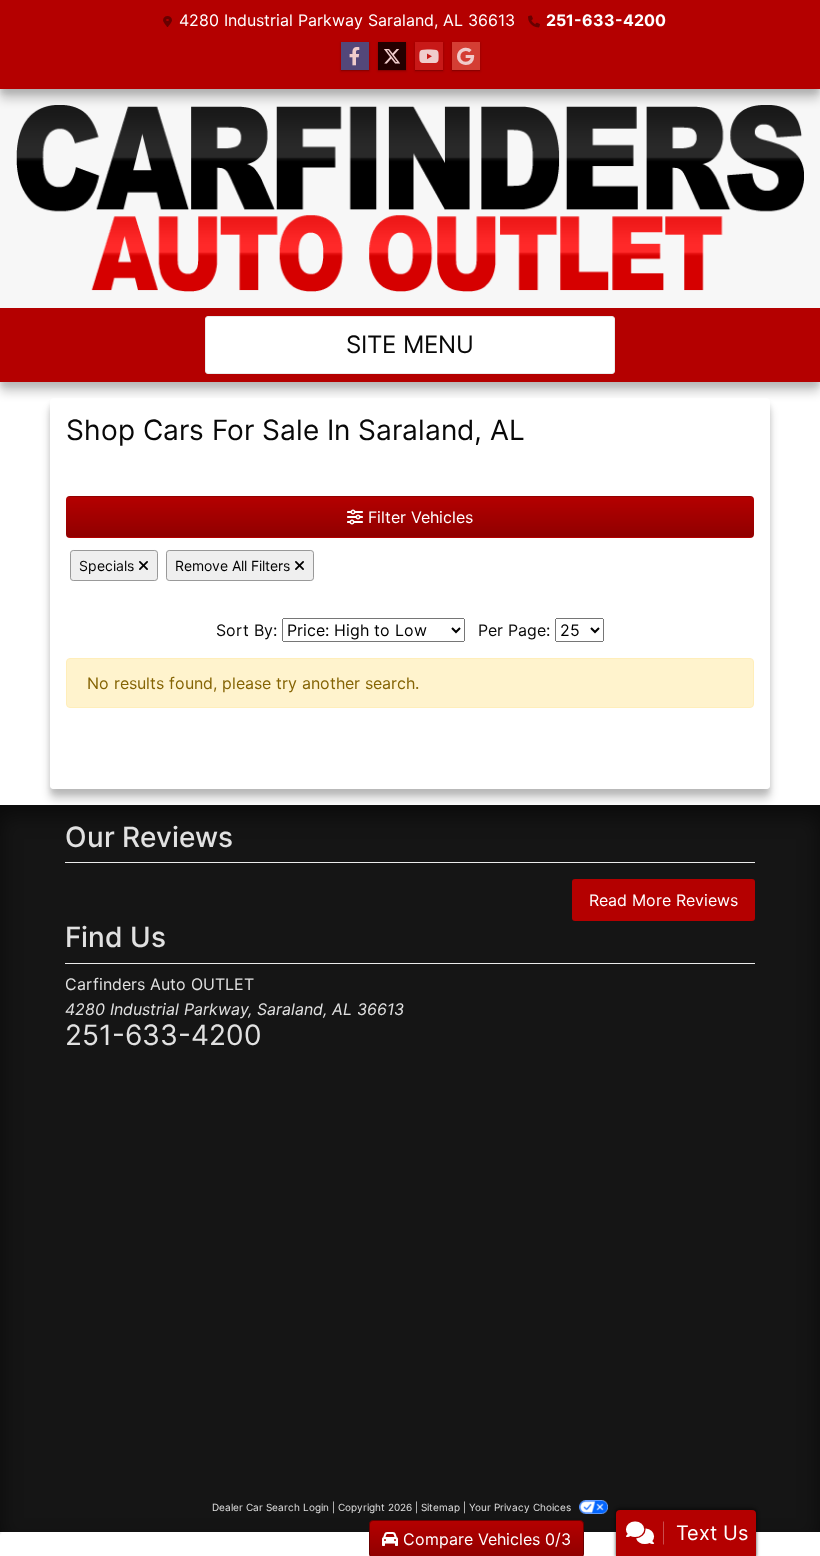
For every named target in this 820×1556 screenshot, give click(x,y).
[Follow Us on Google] (466, 56)
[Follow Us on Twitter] (392, 56)
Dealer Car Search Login (270, 1507)
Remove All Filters (234, 565)
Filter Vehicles (418, 517)
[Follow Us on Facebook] (355, 56)
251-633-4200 (606, 20)
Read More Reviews (663, 900)
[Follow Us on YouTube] (429, 56)
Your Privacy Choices (521, 1507)
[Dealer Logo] (410, 198)
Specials (108, 565)
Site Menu (410, 344)
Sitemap (440, 1507)
